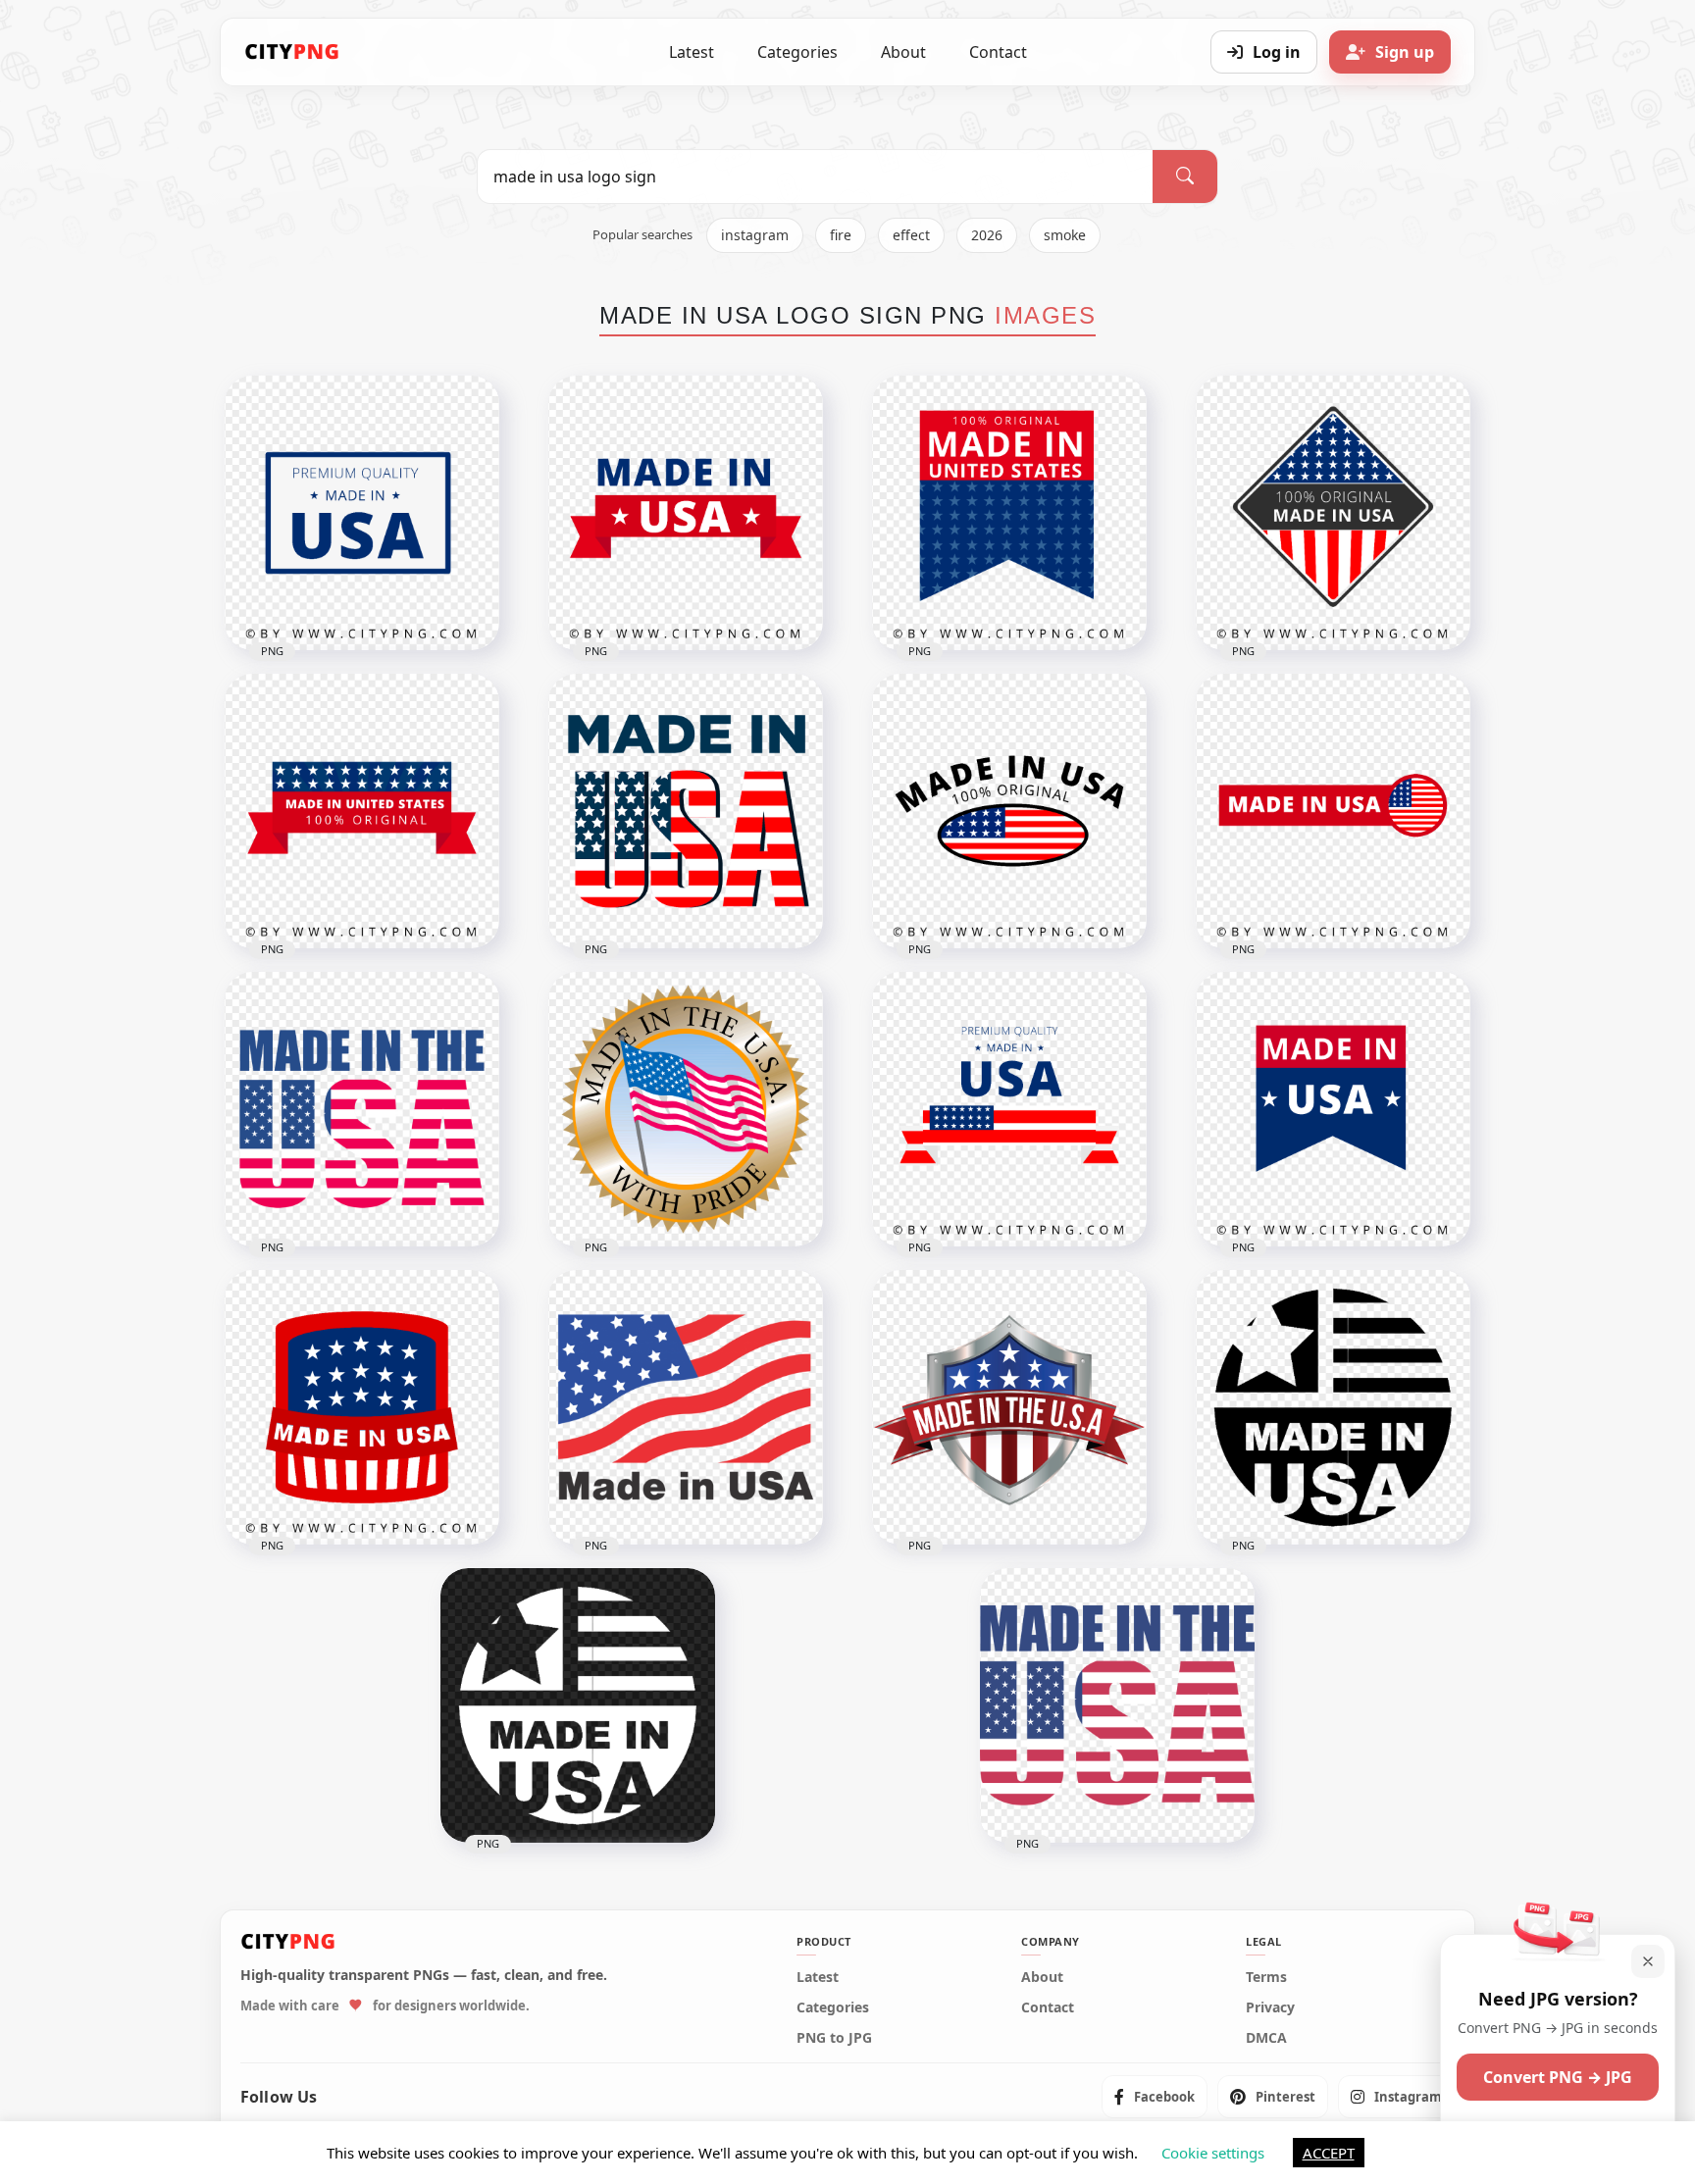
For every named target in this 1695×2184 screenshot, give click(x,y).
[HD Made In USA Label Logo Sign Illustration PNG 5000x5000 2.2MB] (1009, 1407)
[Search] (1185, 177)
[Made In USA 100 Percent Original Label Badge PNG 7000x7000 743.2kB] (1009, 811)
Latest (692, 52)
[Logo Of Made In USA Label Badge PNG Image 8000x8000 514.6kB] (1333, 811)
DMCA (1266, 2038)
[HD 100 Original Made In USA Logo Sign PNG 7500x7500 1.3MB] (1333, 513)
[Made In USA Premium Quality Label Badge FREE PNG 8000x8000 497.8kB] (1009, 1109)
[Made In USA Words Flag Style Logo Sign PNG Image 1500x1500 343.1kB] (686, 811)
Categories (797, 52)
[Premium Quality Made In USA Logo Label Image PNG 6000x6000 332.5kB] (362, 513)
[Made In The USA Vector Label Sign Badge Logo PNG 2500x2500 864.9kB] (686, 1109)
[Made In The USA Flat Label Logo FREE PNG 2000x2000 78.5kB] (362, 1109)
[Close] (1648, 1961)
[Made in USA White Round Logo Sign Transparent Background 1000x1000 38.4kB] (578, 1705)
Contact (998, 52)
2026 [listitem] (987, 235)
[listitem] (1155, 2097)
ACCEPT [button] (1329, 2153)
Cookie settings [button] (1213, 2153)
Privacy (1270, 2007)
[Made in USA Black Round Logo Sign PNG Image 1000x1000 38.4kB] (1333, 1407)
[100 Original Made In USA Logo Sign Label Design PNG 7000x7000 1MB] (1009, 513)
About (903, 52)
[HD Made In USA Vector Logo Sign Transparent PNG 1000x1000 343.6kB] (686, 1407)
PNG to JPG (834, 2038)
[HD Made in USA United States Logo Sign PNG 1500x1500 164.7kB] (1117, 1705)
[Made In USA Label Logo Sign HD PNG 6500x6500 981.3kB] (362, 1407)
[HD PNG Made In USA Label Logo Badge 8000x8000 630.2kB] (1333, 1109)
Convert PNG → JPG (1558, 2077)
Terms (1266, 1977)
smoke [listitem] (1065, 235)
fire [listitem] (841, 235)
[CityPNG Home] (292, 52)
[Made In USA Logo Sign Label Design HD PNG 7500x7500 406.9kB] (686, 513)
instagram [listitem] (755, 235)
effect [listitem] (911, 235)
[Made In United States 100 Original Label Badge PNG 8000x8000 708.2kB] (362, 811)
